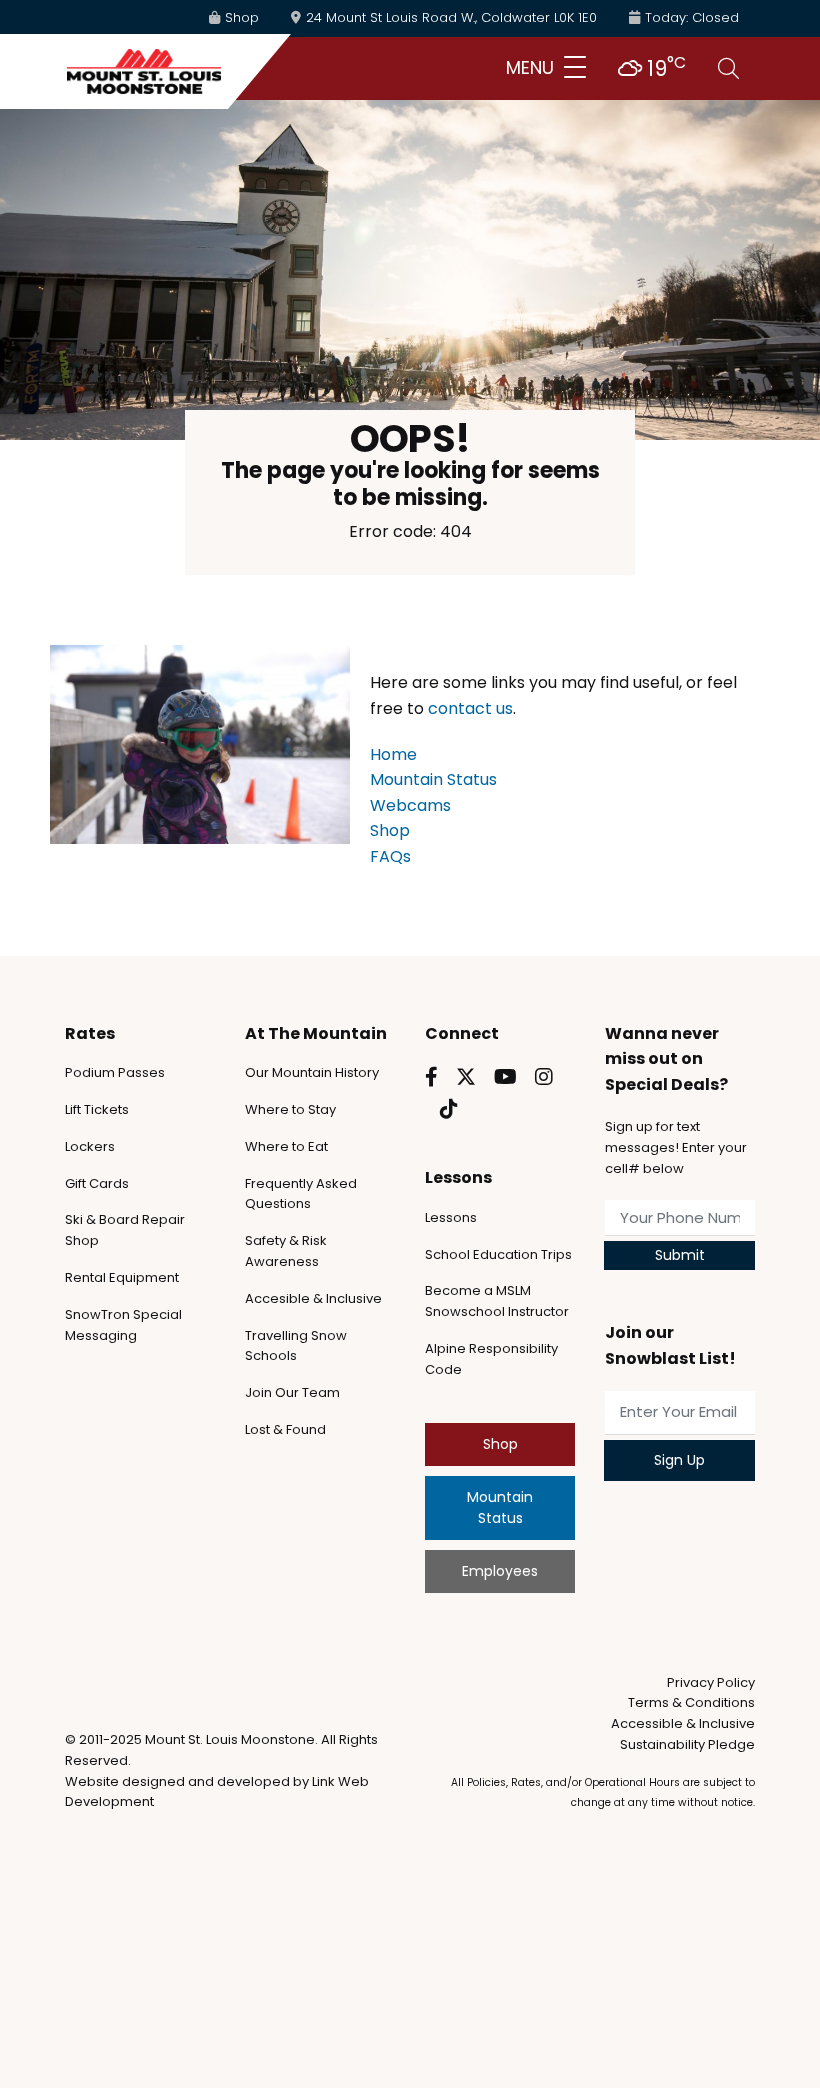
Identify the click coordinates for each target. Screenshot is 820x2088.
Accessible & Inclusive (683, 1723)
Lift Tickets (97, 1109)
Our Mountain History (312, 1072)
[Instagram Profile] (544, 1077)
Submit (680, 1255)
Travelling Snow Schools (296, 1346)
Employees (500, 1571)
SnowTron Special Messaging (123, 1325)
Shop (390, 830)
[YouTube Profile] (505, 1077)
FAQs (390, 856)
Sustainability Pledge (687, 1744)
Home (393, 754)
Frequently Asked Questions (301, 1194)
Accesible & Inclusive (313, 1298)
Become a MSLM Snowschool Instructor (497, 1301)
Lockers (90, 1146)
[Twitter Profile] (466, 1077)
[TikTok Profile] (449, 1109)
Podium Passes (115, 1072)
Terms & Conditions (691, 1702)
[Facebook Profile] (431, 1077)
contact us (470, 708)
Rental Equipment (122, 1277)
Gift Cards (97, 1183)
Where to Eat (286, 1146)
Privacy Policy (711, 1682)
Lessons (451, 1217)
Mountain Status (433, 779)
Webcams (410, 805)
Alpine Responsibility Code (491, 1359)
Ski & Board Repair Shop (125, 1230)
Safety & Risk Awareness (286, 1251)
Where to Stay (290, 1109)
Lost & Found (285, 1429)
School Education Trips (498, 1254)
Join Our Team (292, 1392)
